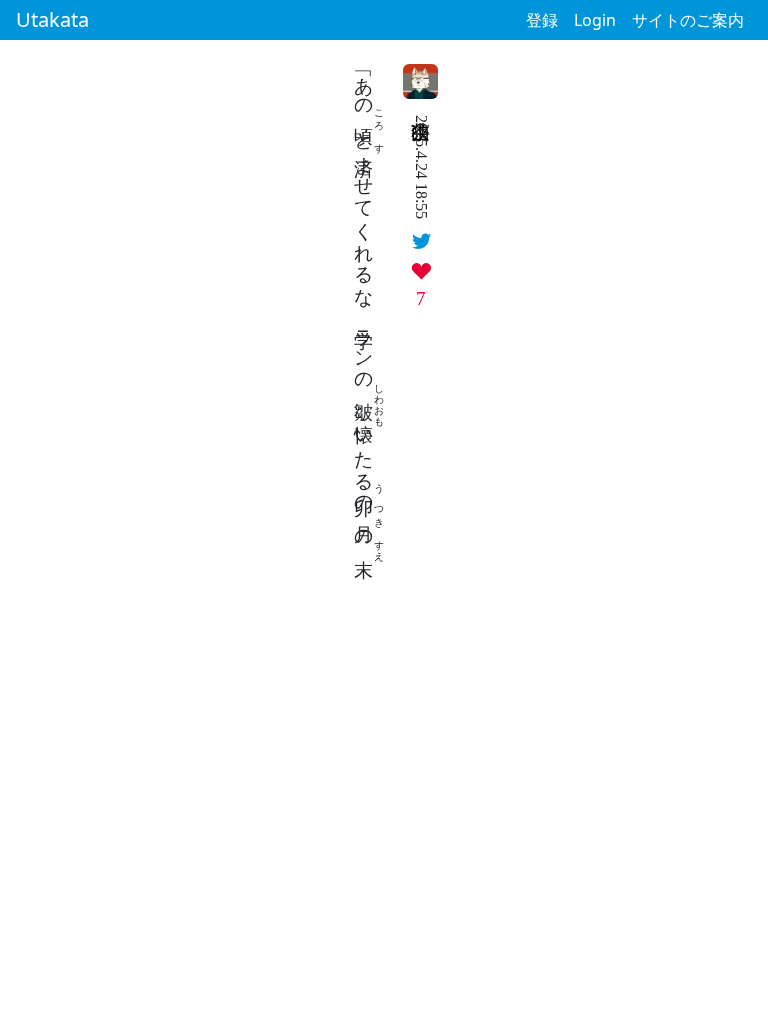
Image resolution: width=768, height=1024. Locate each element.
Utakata (52, 19)
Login (595, 20)
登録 (542, 20)
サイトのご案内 (688, 20)
